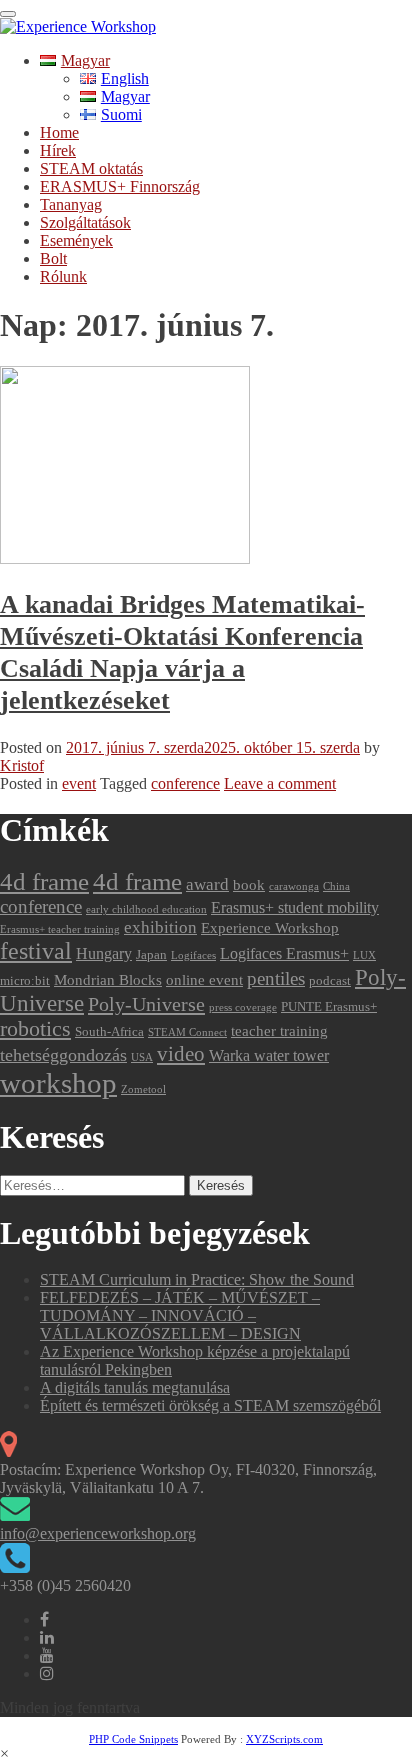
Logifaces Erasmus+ (284, 953)
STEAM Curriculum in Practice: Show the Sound (197, 1279)
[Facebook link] (44, 1619)
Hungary (104, 953)
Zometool (143, 1089)
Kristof (22, 765)
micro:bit (25, 980)
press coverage (243, 1007)
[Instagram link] (47, 1673)
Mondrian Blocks (108, 980)
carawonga (294, 886)
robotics (35, 1029)
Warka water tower (269, 1055)
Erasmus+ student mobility (295, 907)
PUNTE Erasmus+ (329, 1006)
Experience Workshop (270, 928)
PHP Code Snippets (133, 1739)
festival (36, 951)
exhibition (160, 927)
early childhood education (146, 909)
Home (59, 132)
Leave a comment (280, 783)
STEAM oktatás (91, 168)
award (207, 884)
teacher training (279, 1031)
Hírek (58, 150)
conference (185, 783)
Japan (151, 954)
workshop (58, 1083)
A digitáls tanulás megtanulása (135, 1387)
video (181, 1054)
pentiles (276, 978)
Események (76, 240)
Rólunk (63, 276)
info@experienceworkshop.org (98, 1533)
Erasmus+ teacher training (60, 929)
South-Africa (109, 1031)
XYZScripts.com (284, 1739)
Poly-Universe (146, 1004)
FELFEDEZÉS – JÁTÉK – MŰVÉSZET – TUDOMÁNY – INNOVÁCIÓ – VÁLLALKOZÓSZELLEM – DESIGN (180, 1315)
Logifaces (193, 955)
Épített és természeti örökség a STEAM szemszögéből (210, 1405)
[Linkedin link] (47, 1637)
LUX (364, 955)
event (79, 783)
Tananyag (71, 204)
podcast (330, 980)
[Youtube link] (47, 1655)
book (249, 885)
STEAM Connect (187, 1032)
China (336, 886)
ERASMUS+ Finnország (120, 186)
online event (204, 980)
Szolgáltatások (85, 222)
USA (142, 1057)
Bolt (53, 258)
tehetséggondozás (63, 1055)
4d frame (44, 881)
